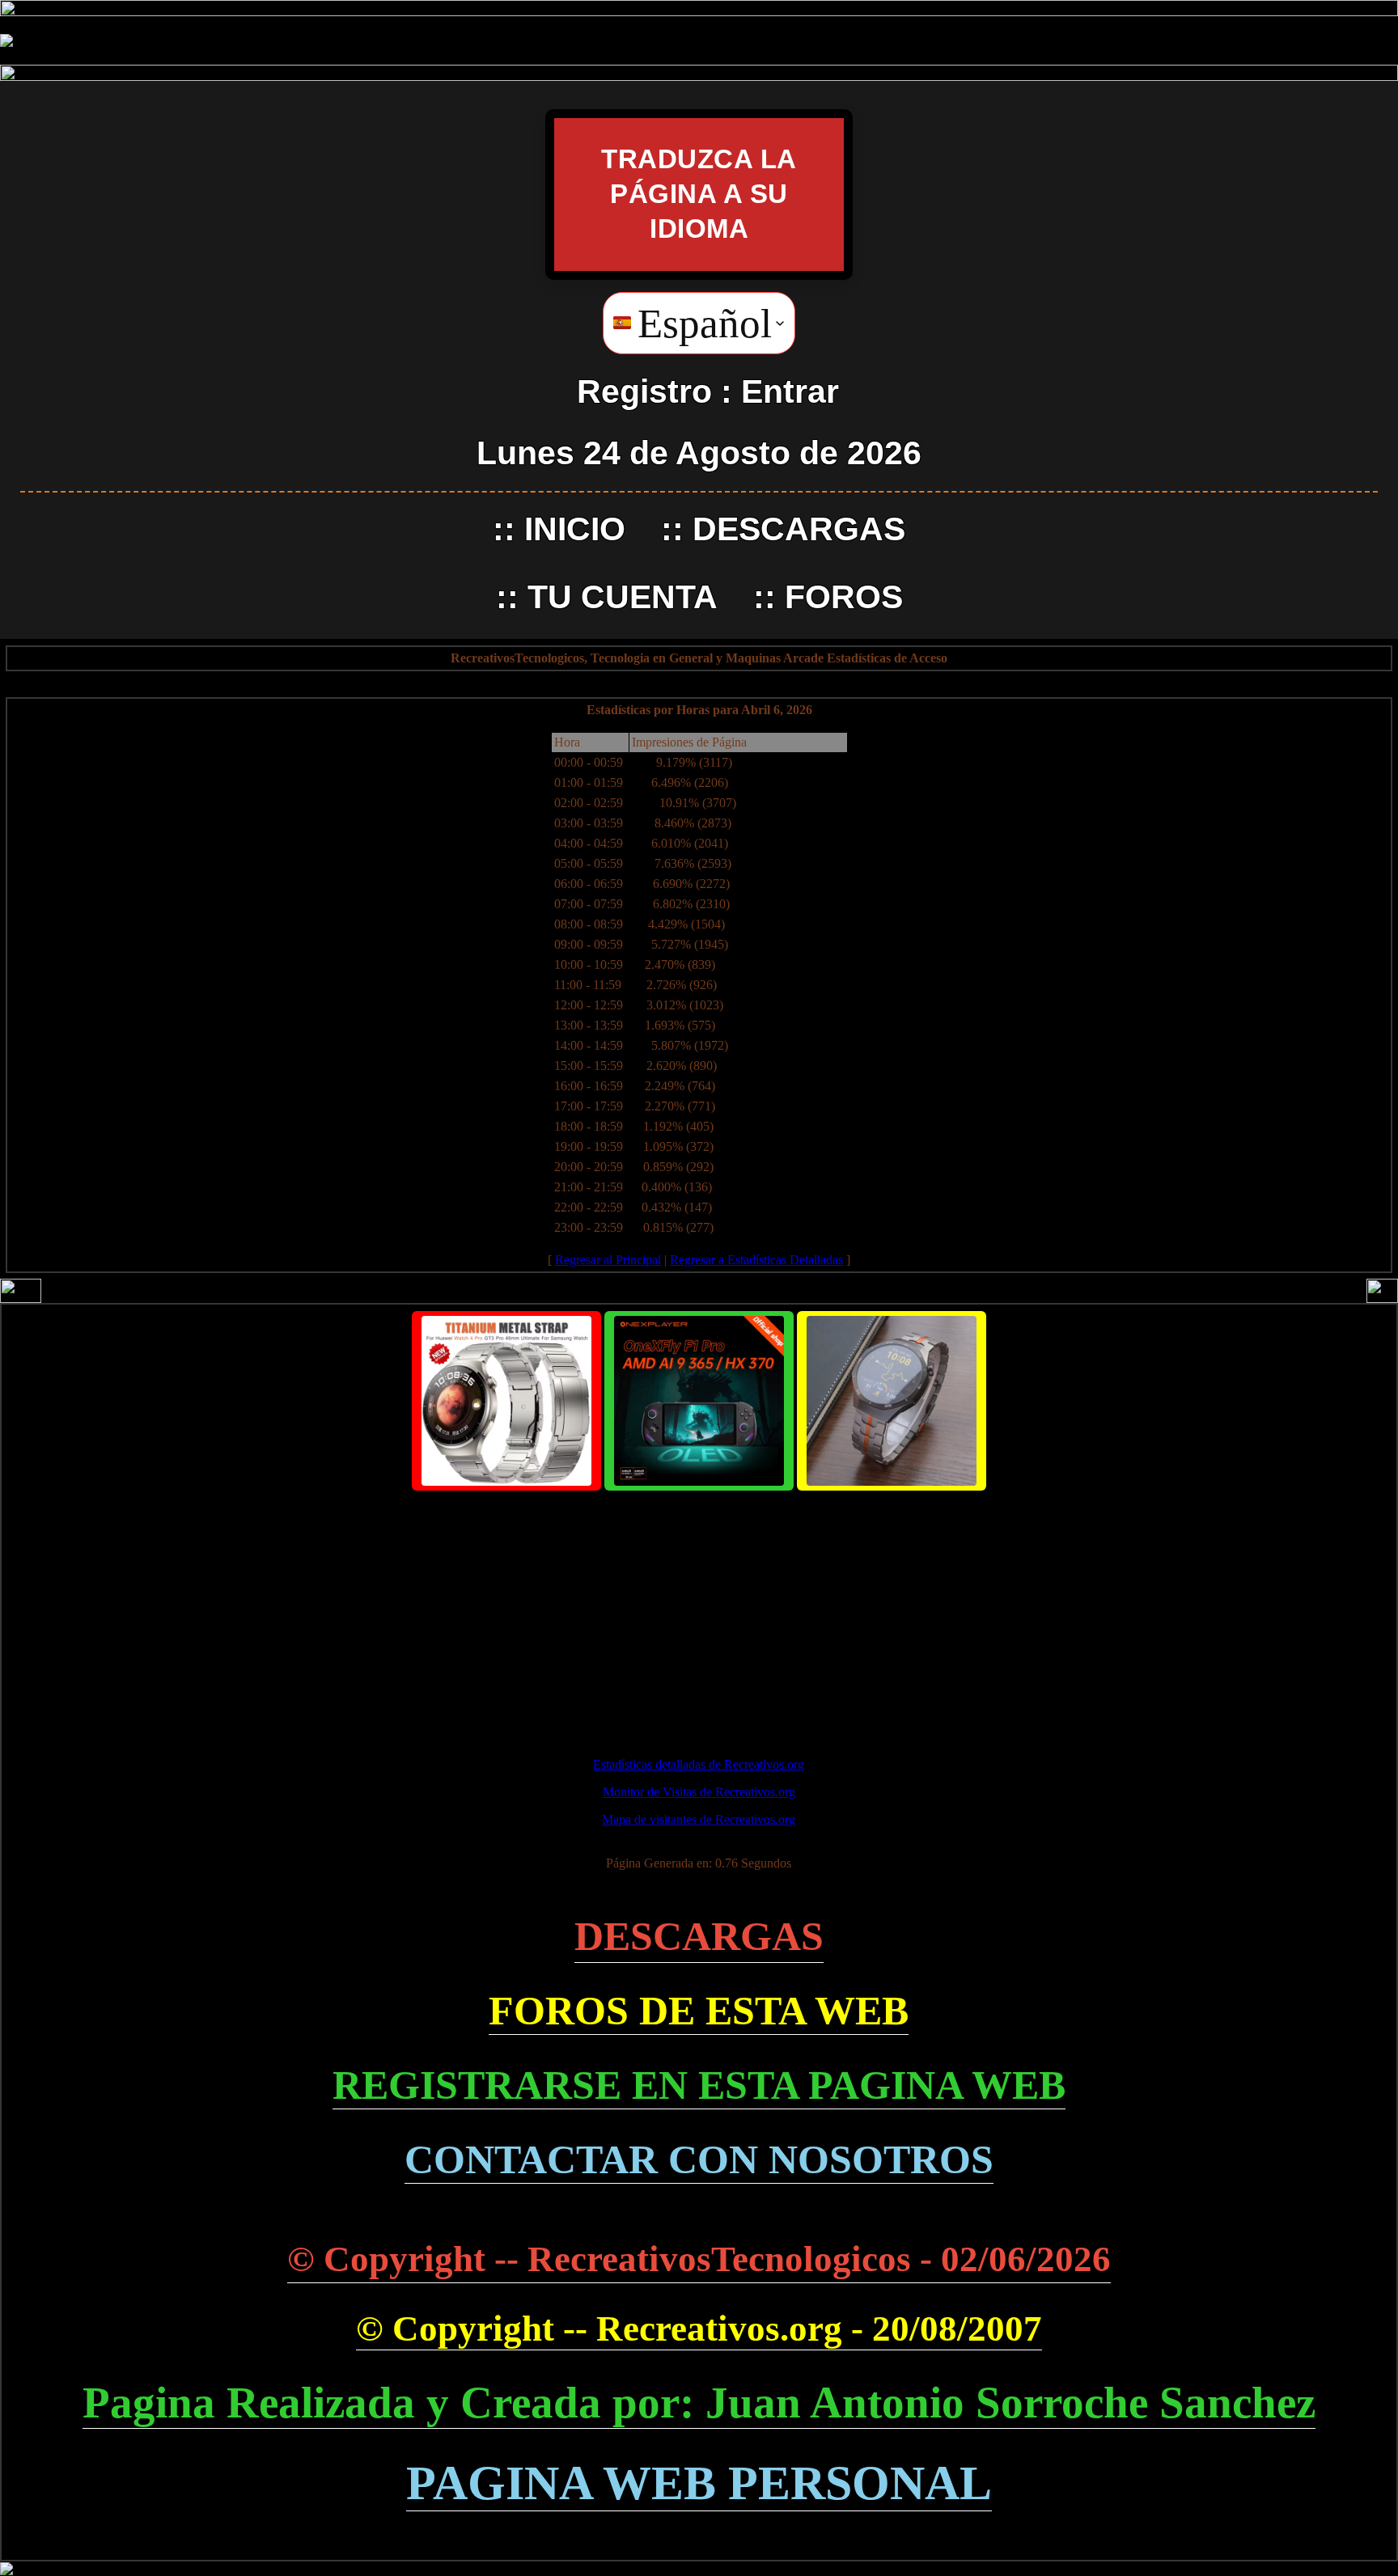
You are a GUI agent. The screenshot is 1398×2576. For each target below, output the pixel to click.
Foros (844, 597)
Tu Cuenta (623, 597)
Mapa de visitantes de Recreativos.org (699, 1819)
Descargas (799, 529)
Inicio (575, 529)
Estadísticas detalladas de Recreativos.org (699, 1764)
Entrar (790, 391)
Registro (644, 391)
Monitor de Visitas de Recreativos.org (699, 1792)
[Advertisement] (699, 1617)
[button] (699, 323)
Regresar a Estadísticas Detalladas (756, 1260)
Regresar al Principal (608, 1260)
